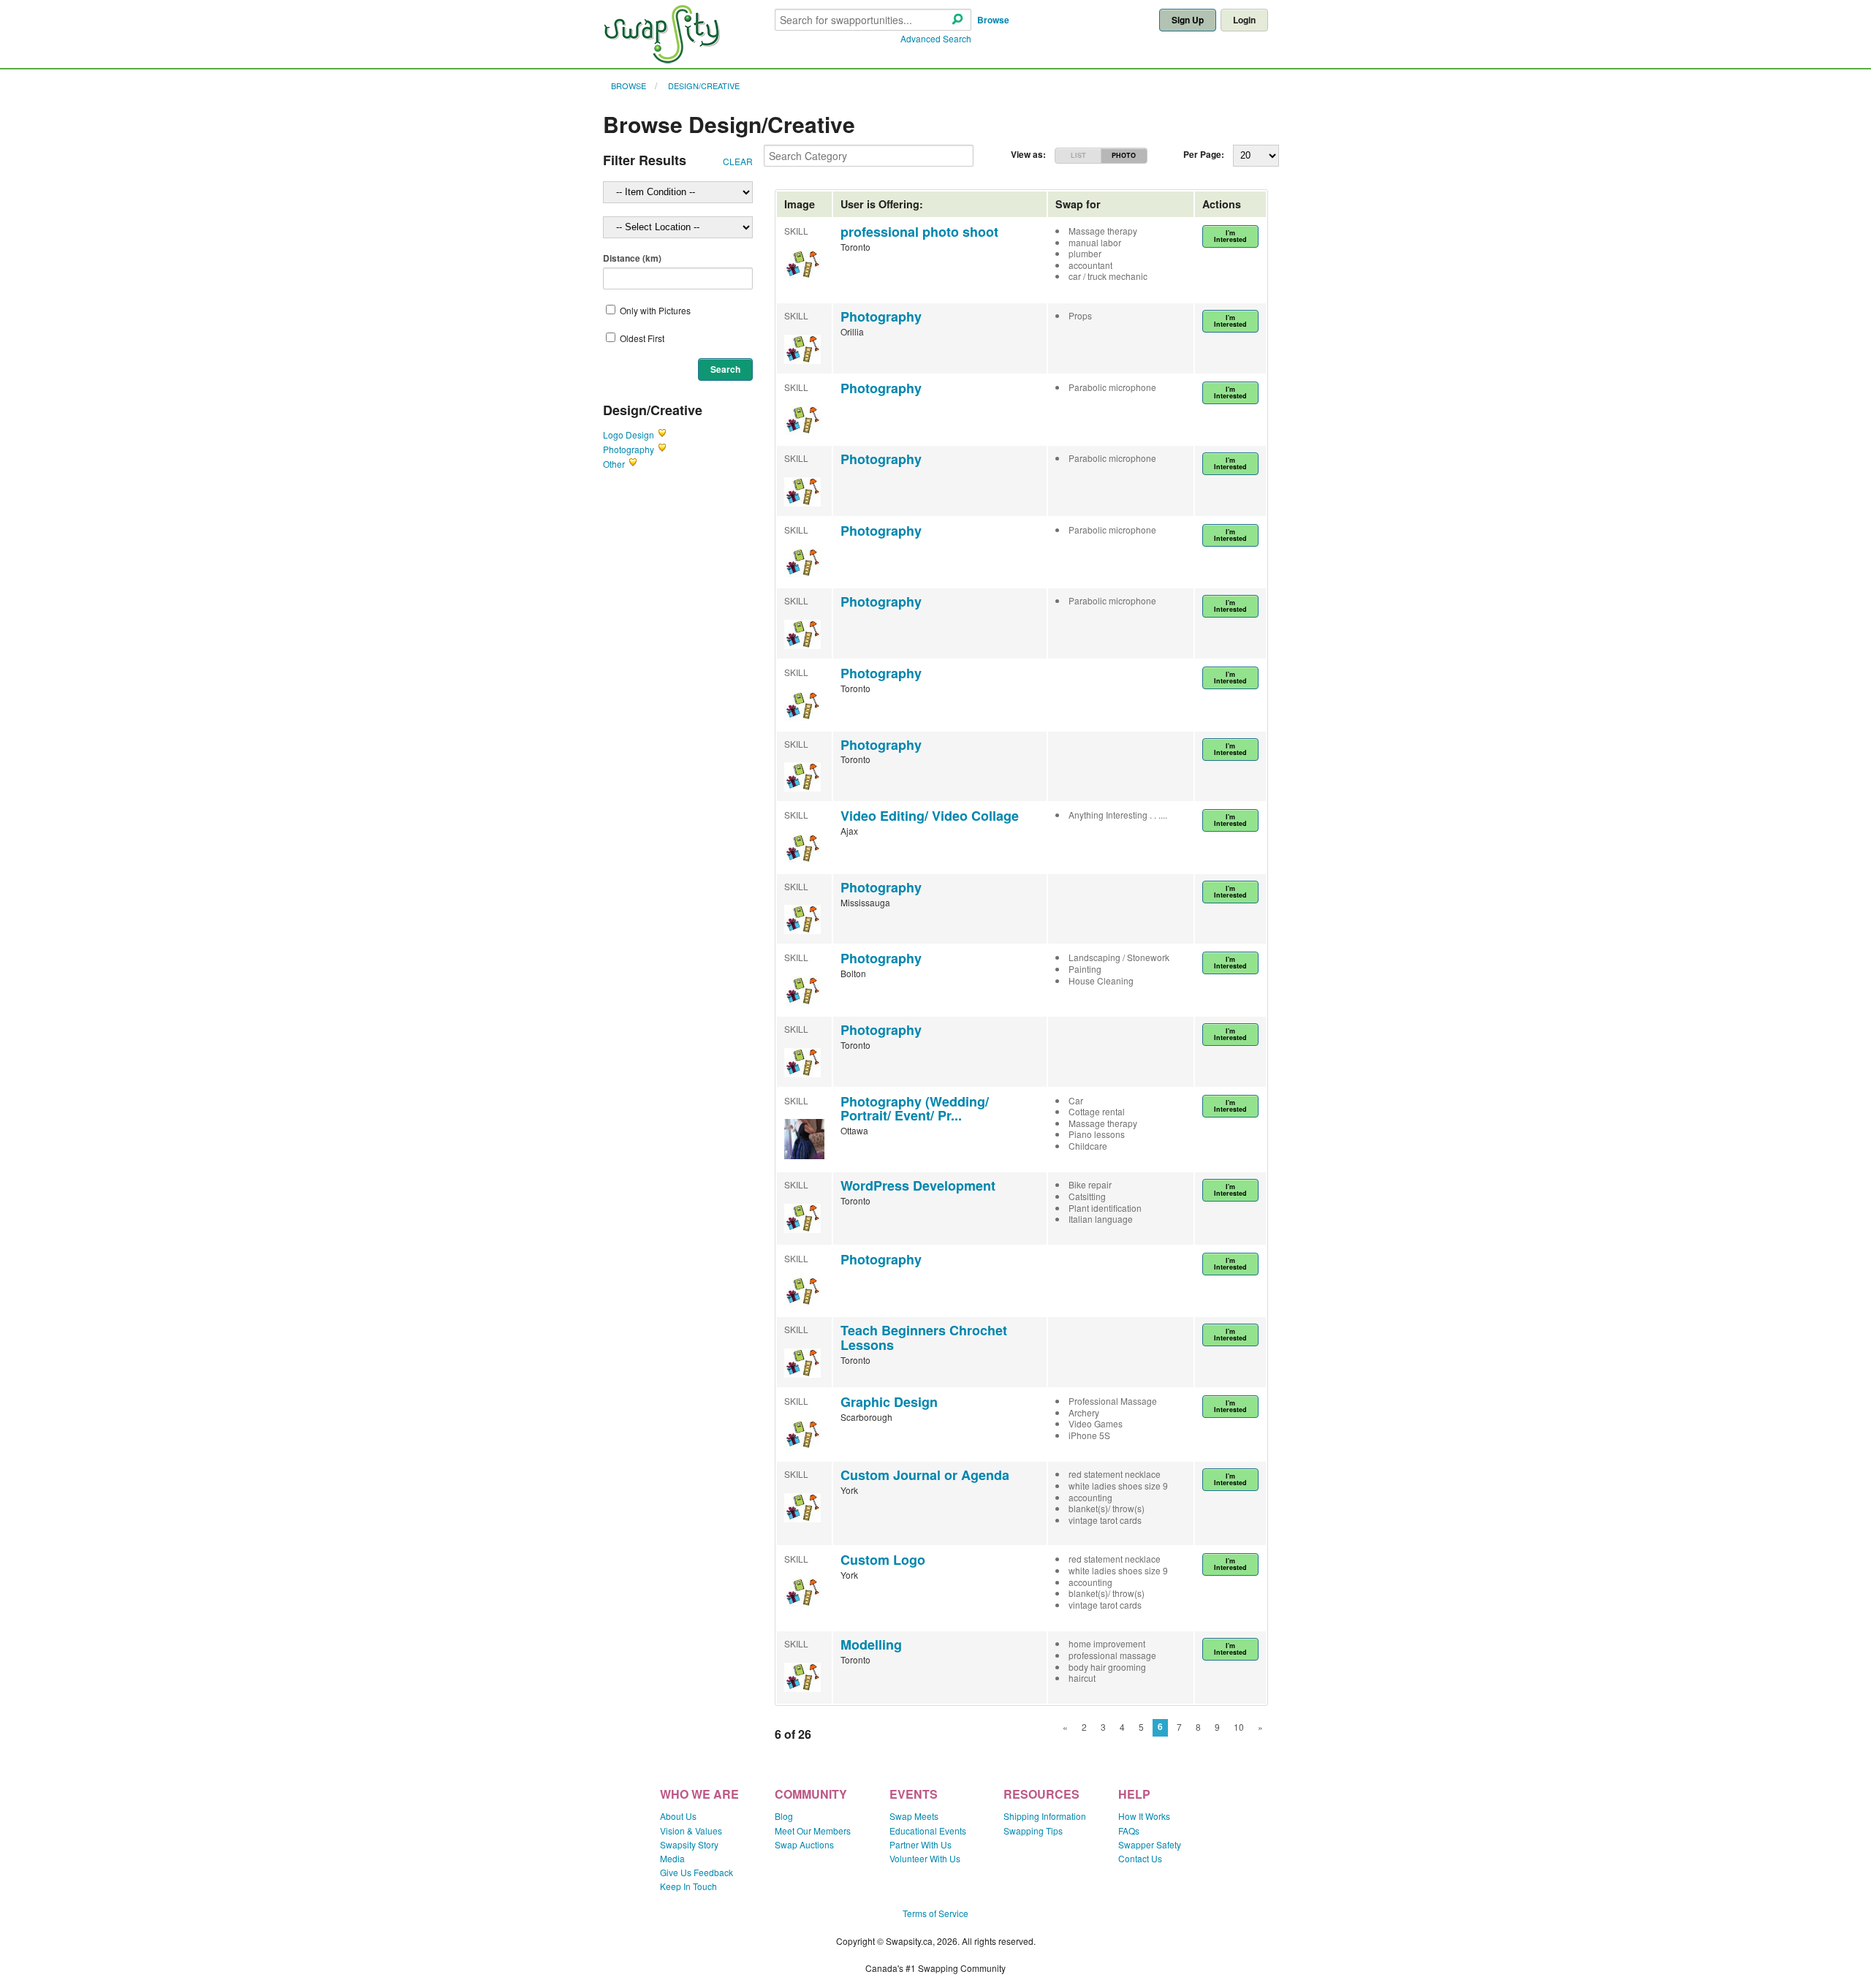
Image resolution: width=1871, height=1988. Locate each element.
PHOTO (1124, 155)
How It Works (1144, 1816)
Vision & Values (691, 1830)
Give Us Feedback (697, 1872)
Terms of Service (935, 1913)
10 (1239, 1727)
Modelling (871, 1644)
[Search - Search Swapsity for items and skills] (957, 20)
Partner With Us (921, 1844)
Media (672, 1858)
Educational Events (928, 1830)
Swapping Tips (1033, 1830)
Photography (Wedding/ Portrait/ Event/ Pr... (915, 1109)
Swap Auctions (804, 1844)
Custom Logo (883, 1560)
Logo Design (629, 435)
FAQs (1129, 1830)
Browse (993, 20)
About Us (678, 1816)
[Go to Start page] (661, 60)
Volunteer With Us (925, 1858)
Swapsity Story (689, 1844)
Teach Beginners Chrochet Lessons (924, 1338)
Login (1244, 20)
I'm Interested (1230, 236)
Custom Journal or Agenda (925, 1475)
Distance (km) (632, 258)
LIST (1078, 155)
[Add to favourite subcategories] (662, 435)
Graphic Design (889, 1402)
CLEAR (738, 161)
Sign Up (1188, 20)
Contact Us (1140, 1858)
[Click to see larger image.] (804, 1155)
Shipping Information (1045, 1816)
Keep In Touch (688, 1886)
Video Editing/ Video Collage (930, 816)
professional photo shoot (919, 232)
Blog (784, 1816)
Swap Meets (914, 1816)
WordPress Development (918, 1185)
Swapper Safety (1150, 1844)
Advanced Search (936, 38)
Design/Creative (704, 86)
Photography (629, 449)
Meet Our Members (813, 1830)
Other (614, 464)
